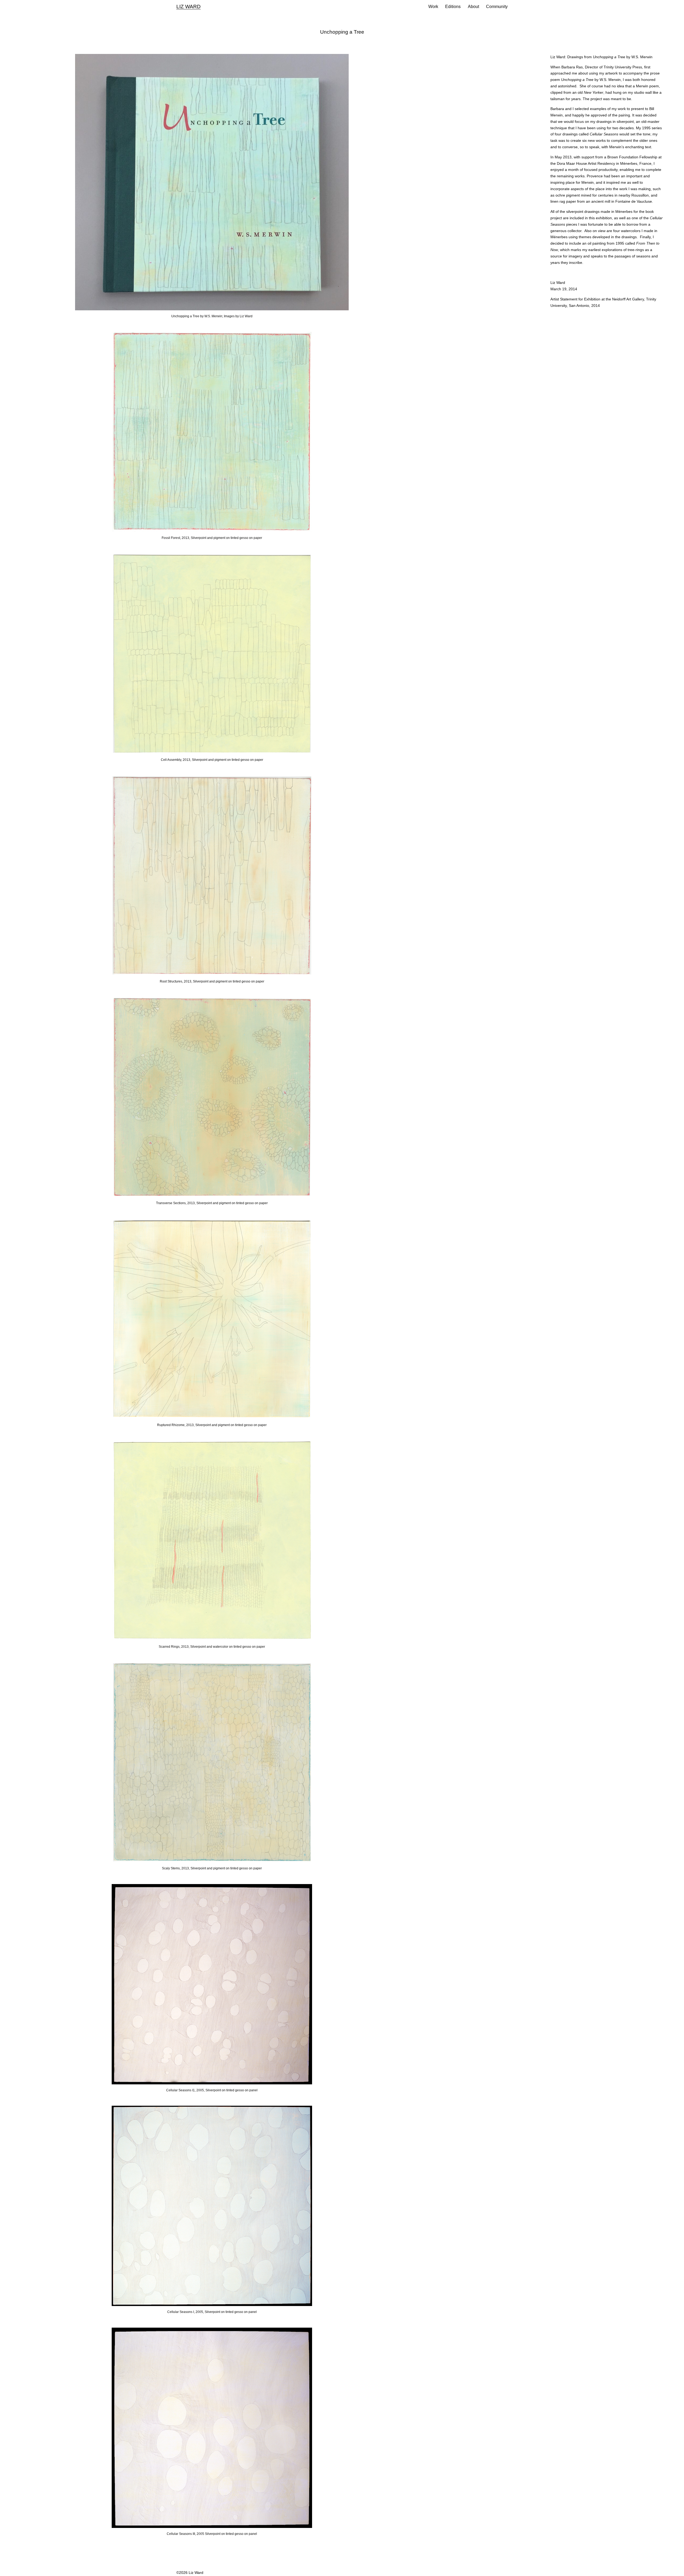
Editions (453, 7)
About (473, 7)
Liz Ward (189, 7)
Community (497, 7)
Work (433, 7)
